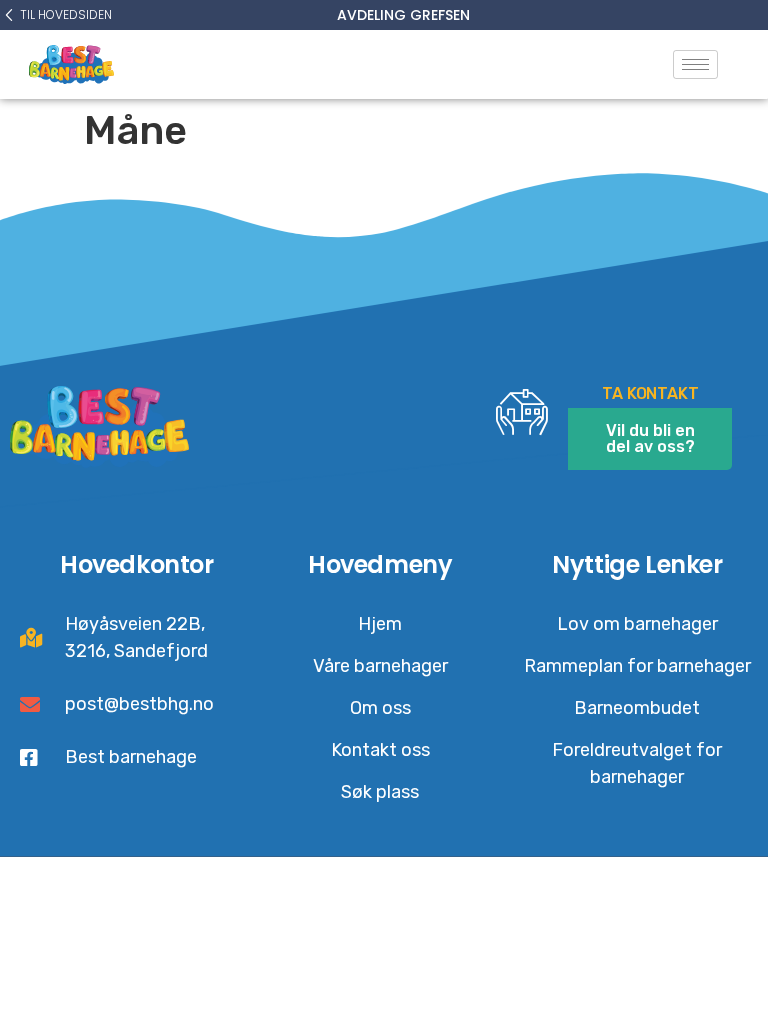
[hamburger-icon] (695, 64)
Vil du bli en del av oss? (650, 438)
